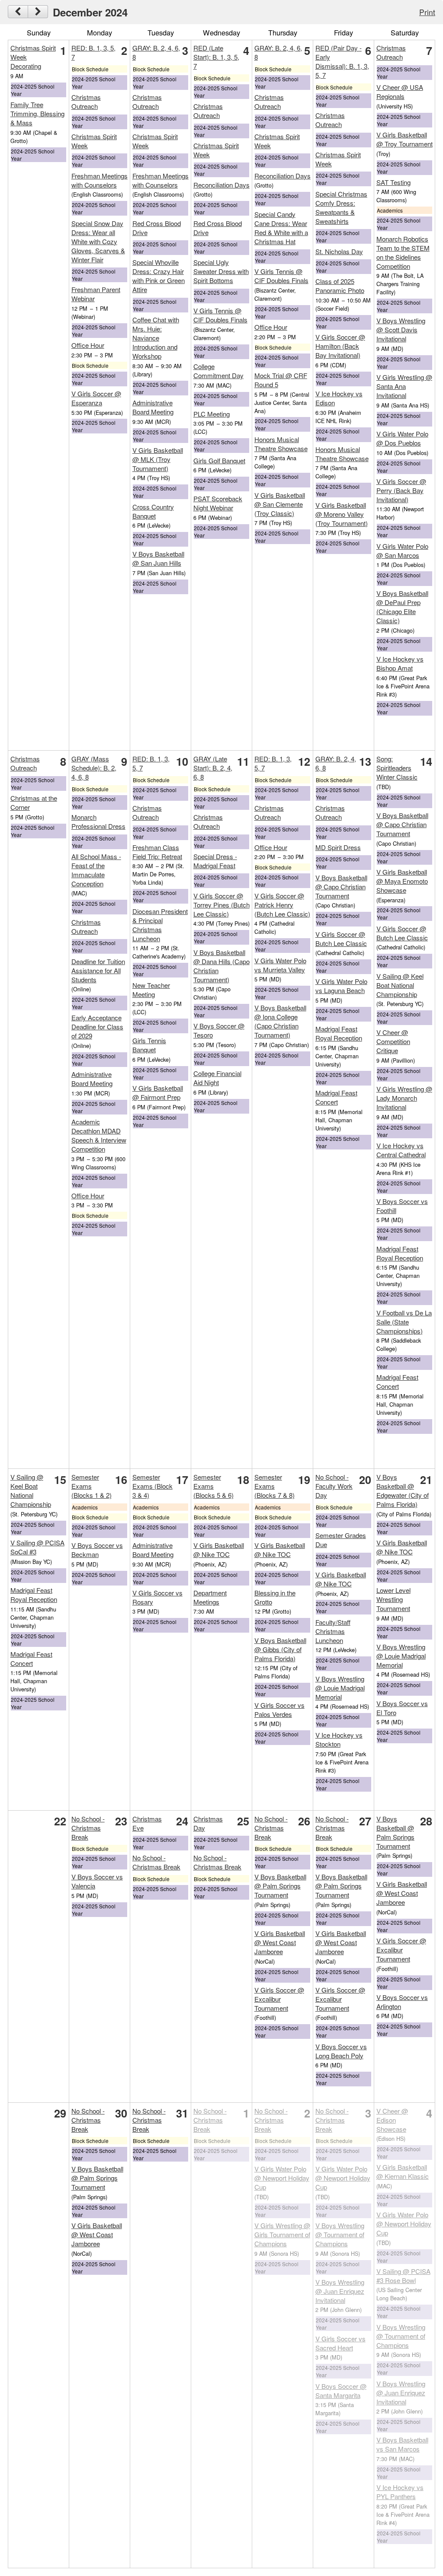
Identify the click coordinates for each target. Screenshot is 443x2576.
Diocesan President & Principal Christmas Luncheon (160, 925)
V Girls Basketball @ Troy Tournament (404, 139)
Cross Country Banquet (153, 511)
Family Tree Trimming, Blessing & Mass (37, 113)
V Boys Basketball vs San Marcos (402, 2444)
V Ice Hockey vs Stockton (339, 1739)
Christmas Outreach (86, 102)
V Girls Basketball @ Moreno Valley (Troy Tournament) (342, 514)
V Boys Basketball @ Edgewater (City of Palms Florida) (403, 1490)
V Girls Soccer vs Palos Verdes (279, 1710)
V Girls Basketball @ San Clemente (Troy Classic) (280, 504)
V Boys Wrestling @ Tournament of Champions (340, 2234)
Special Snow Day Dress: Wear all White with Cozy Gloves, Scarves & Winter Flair (98, 241)
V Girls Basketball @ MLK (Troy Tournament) (158, 459)
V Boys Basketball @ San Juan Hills (158, 558)
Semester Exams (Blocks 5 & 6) (213, 1486)
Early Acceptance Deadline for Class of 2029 (97, 1027)
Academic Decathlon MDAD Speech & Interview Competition (99, 1135)
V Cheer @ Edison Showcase (392, 2120)
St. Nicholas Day (339, 251)
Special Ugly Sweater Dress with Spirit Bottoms (221, 271)
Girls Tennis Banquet (149, 1045)
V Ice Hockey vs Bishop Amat (400, 663)
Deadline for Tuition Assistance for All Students (98, 970)
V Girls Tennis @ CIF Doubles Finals (220, 315)
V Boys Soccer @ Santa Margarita (341, 2391)
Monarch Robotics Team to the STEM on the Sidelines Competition (403, 252)
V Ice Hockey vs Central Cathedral (401, 1150)
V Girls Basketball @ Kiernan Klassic (403, 2172)
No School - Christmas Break (88, 1828)
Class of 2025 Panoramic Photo (340, 286)
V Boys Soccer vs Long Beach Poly (341, 2051)
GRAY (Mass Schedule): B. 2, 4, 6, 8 (94, 768)
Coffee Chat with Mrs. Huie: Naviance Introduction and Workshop (156, 338)
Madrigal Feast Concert (336, 1097)
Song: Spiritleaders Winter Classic (397, 768)
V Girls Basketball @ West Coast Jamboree (280, 1942)
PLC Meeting (212, 414)
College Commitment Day (218, 371)
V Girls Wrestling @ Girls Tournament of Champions (282, 2234)
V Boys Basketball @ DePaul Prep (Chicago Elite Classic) (402, 607)
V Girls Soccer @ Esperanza (96, 398)
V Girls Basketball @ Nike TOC (219, 1550)
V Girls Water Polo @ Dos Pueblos (402, 438)
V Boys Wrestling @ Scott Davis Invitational (401, 330)
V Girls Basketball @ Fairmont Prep (158, 1092)
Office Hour (88, 345)
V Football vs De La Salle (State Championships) (404, 1322)
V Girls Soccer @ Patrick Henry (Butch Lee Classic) (282, 905)
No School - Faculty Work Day (334, 1486)
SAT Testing (393, 182)
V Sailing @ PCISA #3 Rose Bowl (403, 2276)
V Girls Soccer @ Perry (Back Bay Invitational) (401, 490)
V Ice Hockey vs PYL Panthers (400, 2492)
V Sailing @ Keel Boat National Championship (400, 985)
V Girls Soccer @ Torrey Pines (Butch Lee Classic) (221, 905)
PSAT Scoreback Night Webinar (218, 503)
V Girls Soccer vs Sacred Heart (340, 2343)
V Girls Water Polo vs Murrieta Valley (280, 965)
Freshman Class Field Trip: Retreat (157, 852)
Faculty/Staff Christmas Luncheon (333, 1631)
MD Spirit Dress (338, 847)
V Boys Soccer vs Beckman (97, 1550)
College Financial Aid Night (217, 1078)
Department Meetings (210, 1597)
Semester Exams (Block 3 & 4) (152, 1486)
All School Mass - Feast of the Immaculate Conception (96, 870)
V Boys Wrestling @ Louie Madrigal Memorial (340, 1688)
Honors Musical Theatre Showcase (281, 444)
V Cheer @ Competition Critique (393, 1041)
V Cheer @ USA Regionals (400, 92)
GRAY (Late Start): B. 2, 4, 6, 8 (213, 768)
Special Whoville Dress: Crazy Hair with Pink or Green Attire (159, 276)
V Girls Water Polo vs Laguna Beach (341, 986)
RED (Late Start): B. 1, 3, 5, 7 (216, 57)
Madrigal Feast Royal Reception (339, 1033)
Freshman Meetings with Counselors (100, 180)
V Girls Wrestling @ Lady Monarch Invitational (404, 1098)
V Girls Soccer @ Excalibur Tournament (279, 1999)
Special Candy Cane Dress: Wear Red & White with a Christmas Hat (281, 228)
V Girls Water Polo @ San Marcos (402, 551)
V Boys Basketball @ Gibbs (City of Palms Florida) (280, 1649)
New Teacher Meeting (151, 990)
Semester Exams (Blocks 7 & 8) (274, 1486)
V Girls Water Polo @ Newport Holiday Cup (282, 2178)
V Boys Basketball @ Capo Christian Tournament (341, 887)
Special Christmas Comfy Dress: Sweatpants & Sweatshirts (341, 207)
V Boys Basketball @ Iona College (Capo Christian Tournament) (280, 1021)
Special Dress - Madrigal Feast (215, 861)
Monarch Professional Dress (98, 822)
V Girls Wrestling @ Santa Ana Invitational (404, 386)
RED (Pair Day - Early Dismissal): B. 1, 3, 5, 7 (342, 61)
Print (427, 12)
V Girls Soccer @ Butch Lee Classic (341, 939)
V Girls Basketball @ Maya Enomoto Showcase (402, 881)
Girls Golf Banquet (219, 460)
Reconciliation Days (221, 185)
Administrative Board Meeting (153, 407)
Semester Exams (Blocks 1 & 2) (91, 1486)
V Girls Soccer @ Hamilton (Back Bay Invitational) (340, 346)
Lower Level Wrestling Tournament (393, 1599)
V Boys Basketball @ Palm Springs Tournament (280, 1886)
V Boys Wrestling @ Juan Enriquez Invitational (340, 2291)
